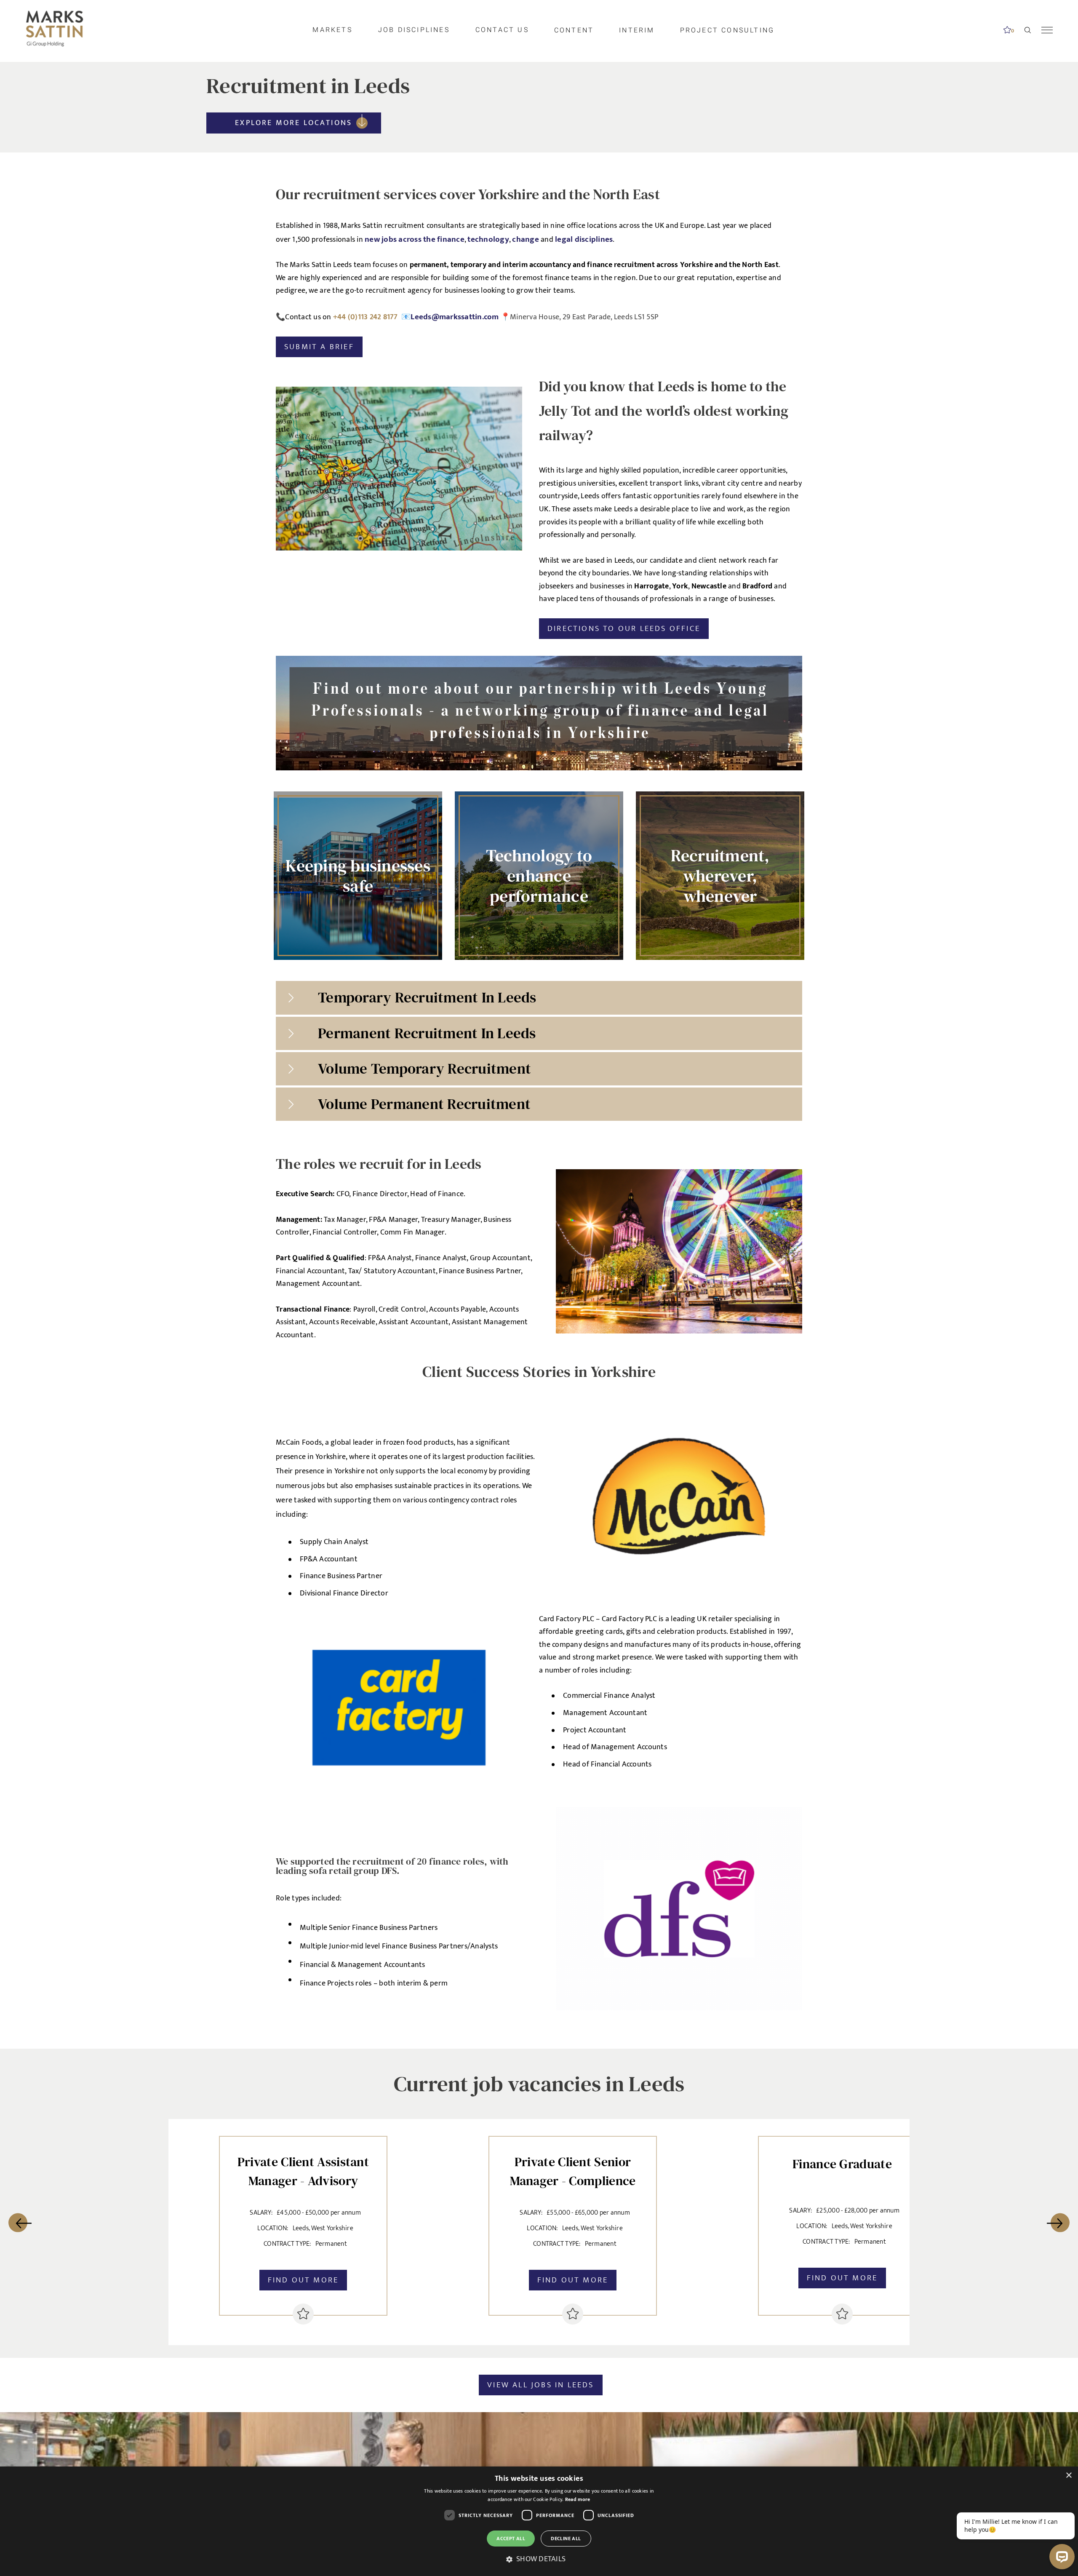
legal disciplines (584, 239)
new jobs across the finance (415, 239)
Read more (578, 2499)
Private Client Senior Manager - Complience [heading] (573, 2171)
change (526, 239)
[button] (539, 2559)
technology (488, 239)
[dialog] (539, 2521)
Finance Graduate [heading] (842, 2164)
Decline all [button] (566, 2539)
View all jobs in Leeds (540, 2385)
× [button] (1069, 2476)
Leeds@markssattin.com (455, 317)
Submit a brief (319, 347)
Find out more (303, 2280)
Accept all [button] (511, 2539)
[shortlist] (303, 2314)
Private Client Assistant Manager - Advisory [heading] (303, 2171)
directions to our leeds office (624, 628)
